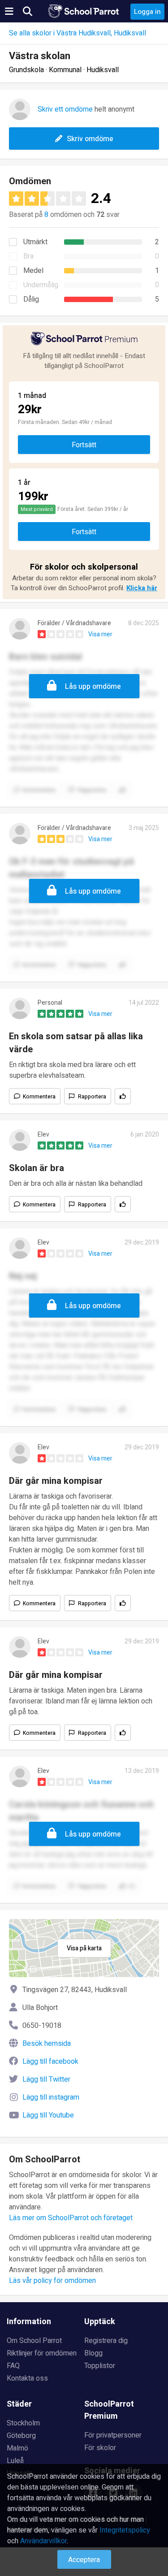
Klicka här (142, 588)
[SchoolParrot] (84, 11)
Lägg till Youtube (48, 2115)
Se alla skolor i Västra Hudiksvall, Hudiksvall (78, 33)
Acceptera (84, 2560)
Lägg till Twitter (46, 2079)
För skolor (100, 2448)
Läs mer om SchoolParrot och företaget (71, 2218)
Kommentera (39, 1097)
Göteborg (21, 2436)
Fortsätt (84, 445)
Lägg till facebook (50, 2062)
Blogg (93, 2353)
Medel (33, 271)
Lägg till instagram (51, 2097)
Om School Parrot (34, 2341)
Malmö (17, 2448)
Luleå (15, 2461)
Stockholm (23, 2423)
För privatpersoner (113, 2435)
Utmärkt (35, 242)
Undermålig (41, 285)
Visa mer (100, 634)
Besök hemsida (47, 2044)
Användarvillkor (43, 2541)
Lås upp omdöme (93, 687)
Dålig (31, 299)
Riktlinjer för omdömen (42, 2353)
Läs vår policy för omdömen (52, 2281)
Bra (28, 256)
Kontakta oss (27, 2378)
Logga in (147, 12)
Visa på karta (84, 1948)
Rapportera (92, 1097)
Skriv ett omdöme (65, 109)
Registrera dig (106, 2341)
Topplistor (100, 2366)
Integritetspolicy (125, 2530)
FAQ (13, 2366)
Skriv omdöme (90, 139)
